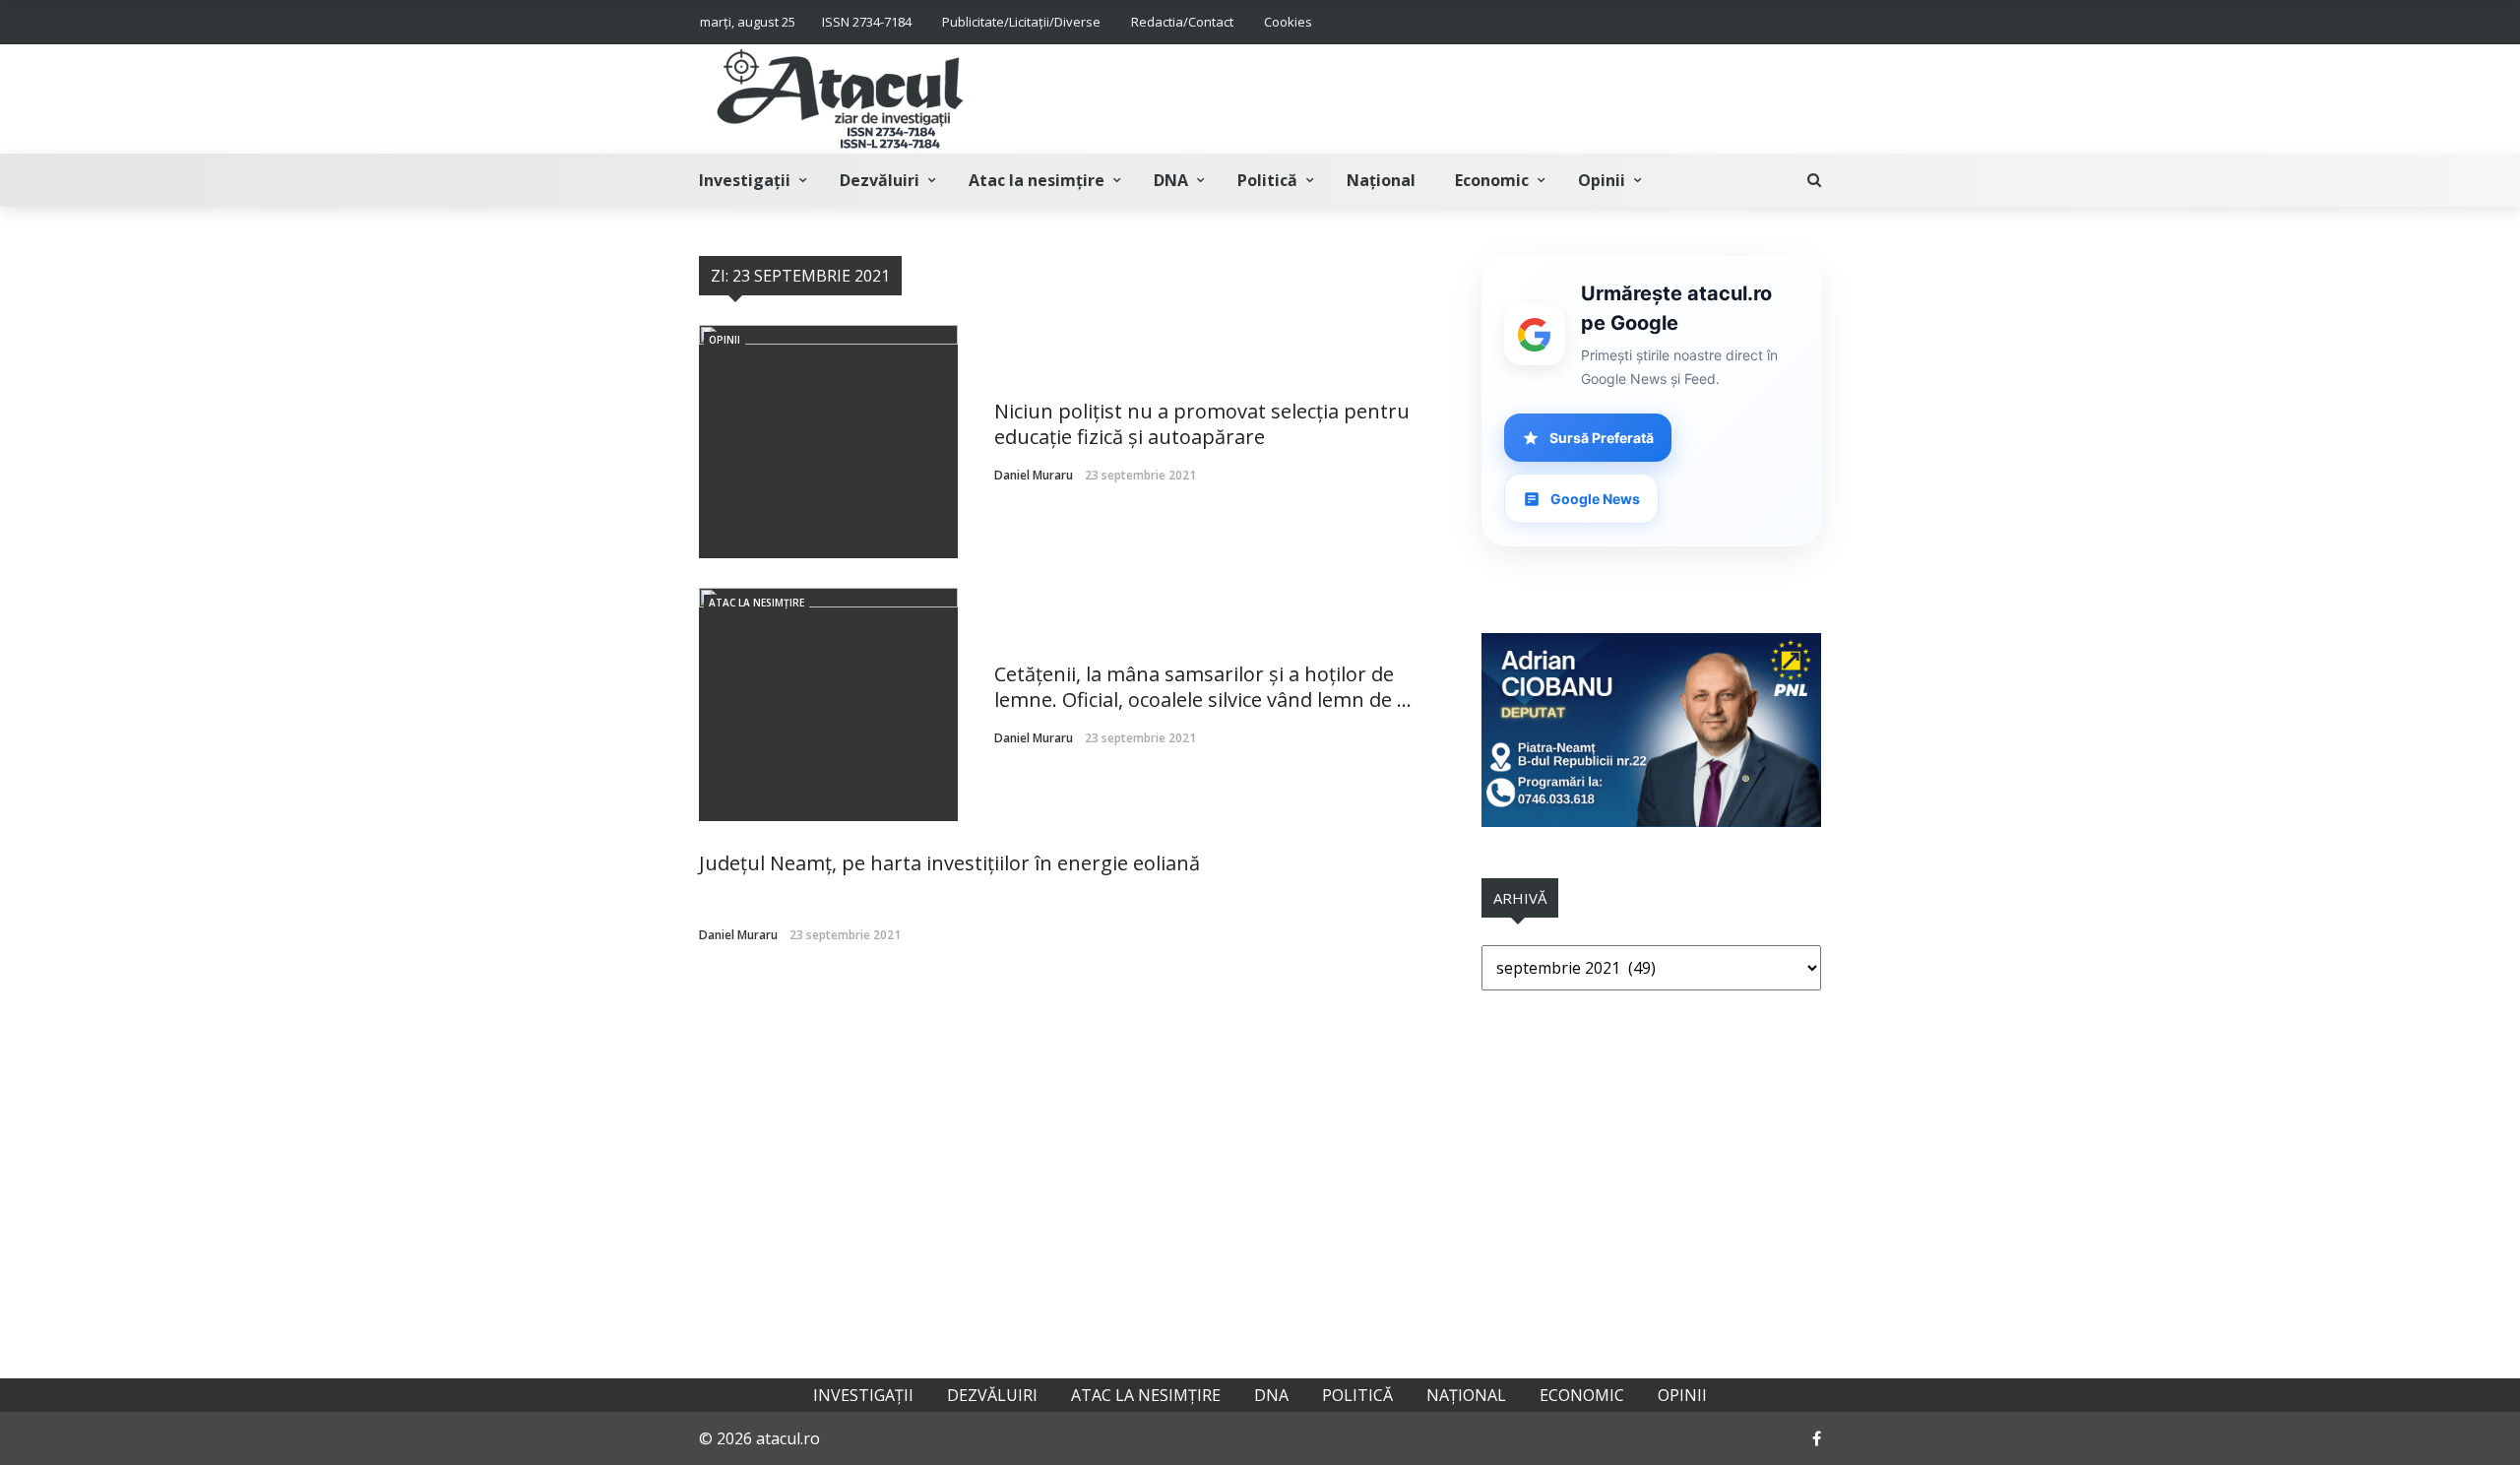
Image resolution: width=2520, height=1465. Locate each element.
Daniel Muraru (1034, 475)
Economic (1492, 180)
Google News (1595, 499)
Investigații (745, 180)
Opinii (1602, 180)
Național (1381, 180)
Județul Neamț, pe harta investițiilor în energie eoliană (949, 863)
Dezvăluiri (880, 180)
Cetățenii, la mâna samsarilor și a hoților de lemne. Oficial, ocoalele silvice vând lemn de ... (1203, 687)
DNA (1171, 180)
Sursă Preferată (1602, 438)
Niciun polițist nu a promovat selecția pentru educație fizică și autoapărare (1202, 424)
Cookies (1288, 22)
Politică (1267, 180)
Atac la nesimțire (1037, 180)
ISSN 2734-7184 (867, 22)
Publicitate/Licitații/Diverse (1021, 22)
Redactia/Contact (1182, 22)
